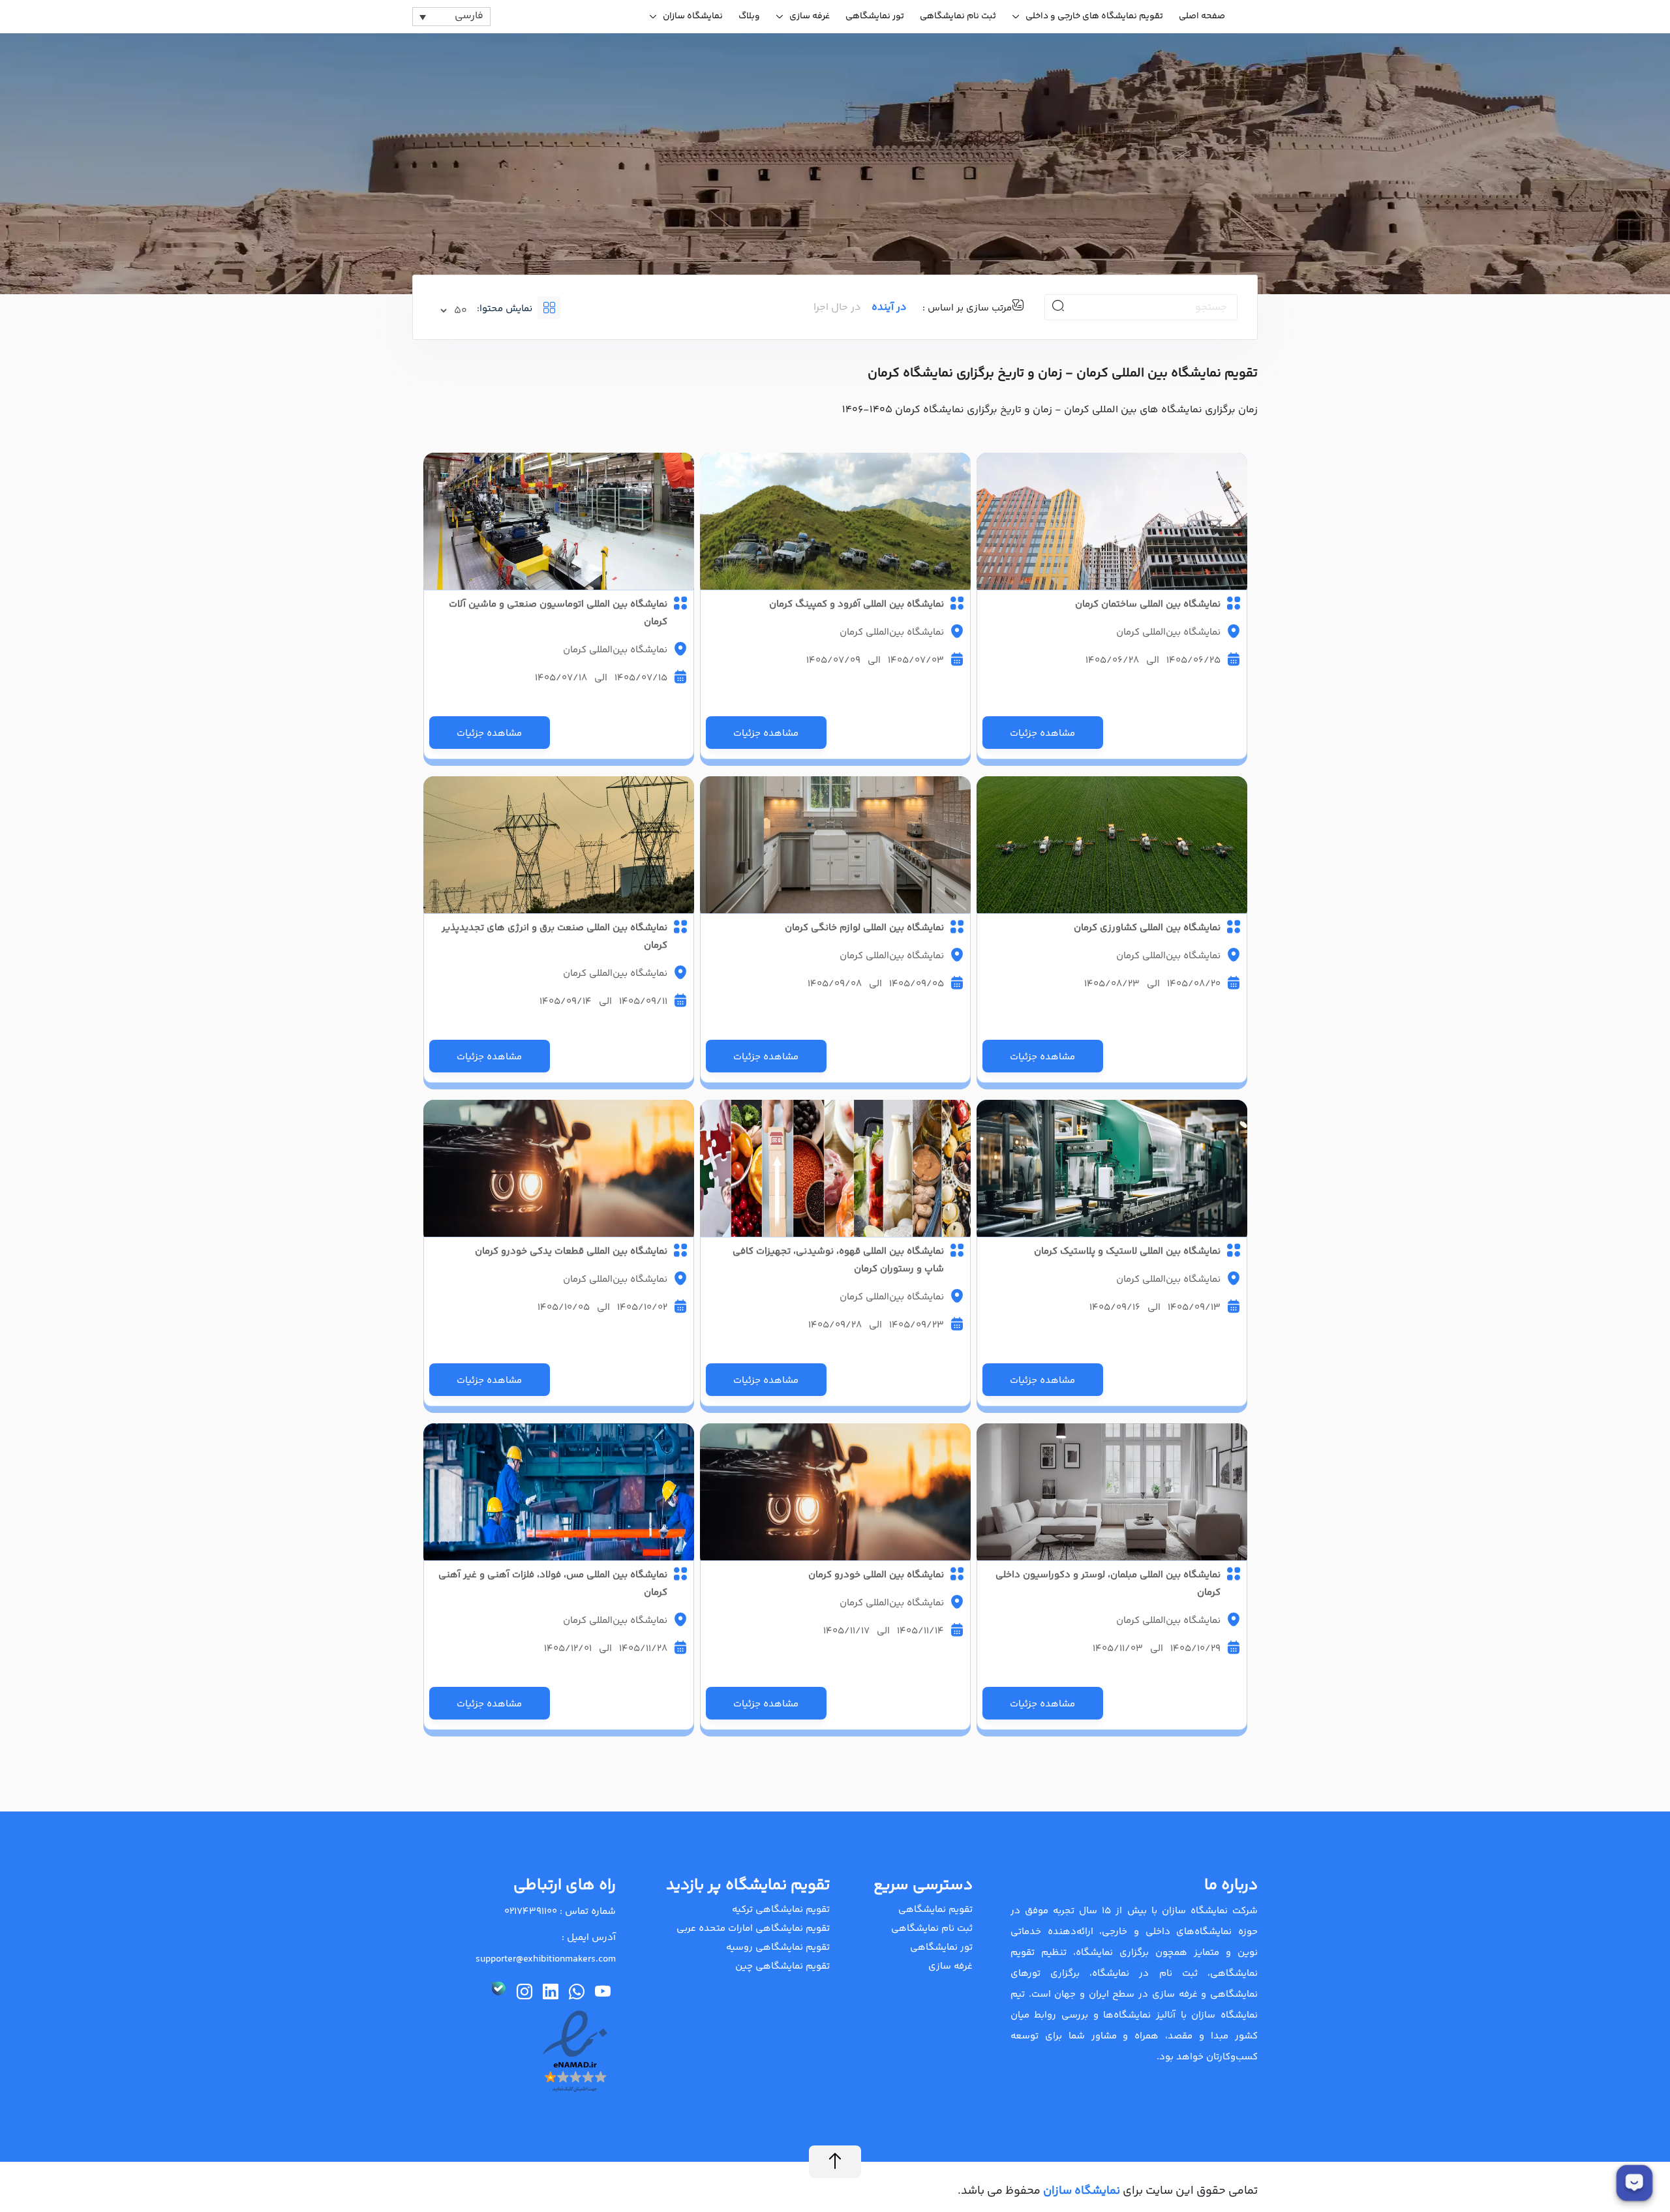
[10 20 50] (455, 311)
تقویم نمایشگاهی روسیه (778, 1947)
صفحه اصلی (1202, 16)
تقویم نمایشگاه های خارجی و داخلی (1094, 16)
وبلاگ (749, 16)
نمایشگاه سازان (693, 16)
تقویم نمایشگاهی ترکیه (781, 1910)
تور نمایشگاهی (875, 16)
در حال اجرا (837, 308)
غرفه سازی (810, 16)
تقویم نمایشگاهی (935, 1910)
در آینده (889, 308)
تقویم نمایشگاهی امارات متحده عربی (753, 1929)
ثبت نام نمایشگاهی (958, 16)
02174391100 (531, 1912)
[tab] (572, 308)
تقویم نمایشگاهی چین (782, 1966)
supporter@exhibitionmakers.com (546, 1959)
